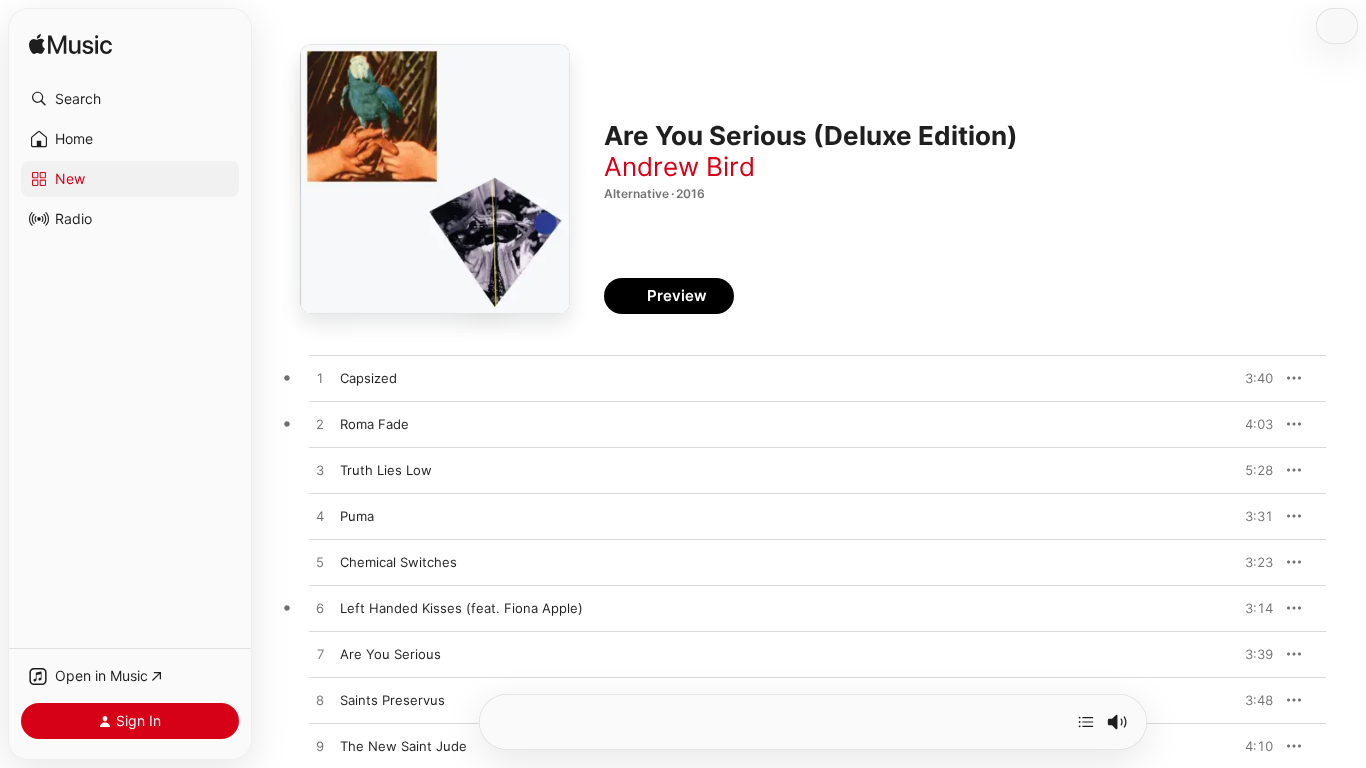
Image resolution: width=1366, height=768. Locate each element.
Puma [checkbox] (357, 516)
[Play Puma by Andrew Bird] (320, 517)
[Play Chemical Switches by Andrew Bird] (320, 563)
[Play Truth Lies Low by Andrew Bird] (320, 471)
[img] (70, 45)
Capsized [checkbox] (368, 378)
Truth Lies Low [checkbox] (386, 470)
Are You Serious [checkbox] (390, 654)
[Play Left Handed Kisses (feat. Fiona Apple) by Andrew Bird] (320, 609)
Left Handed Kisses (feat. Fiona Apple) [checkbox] (461, 608)
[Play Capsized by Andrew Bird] (320, 379)
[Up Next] (1086, 722)
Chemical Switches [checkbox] (398, 562)
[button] (130, 99)
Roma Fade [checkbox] (374, 424)
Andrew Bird (679, 166)
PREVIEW (1251, 378)
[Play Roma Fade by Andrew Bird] (320, 425)
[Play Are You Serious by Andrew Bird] (320, 655)
